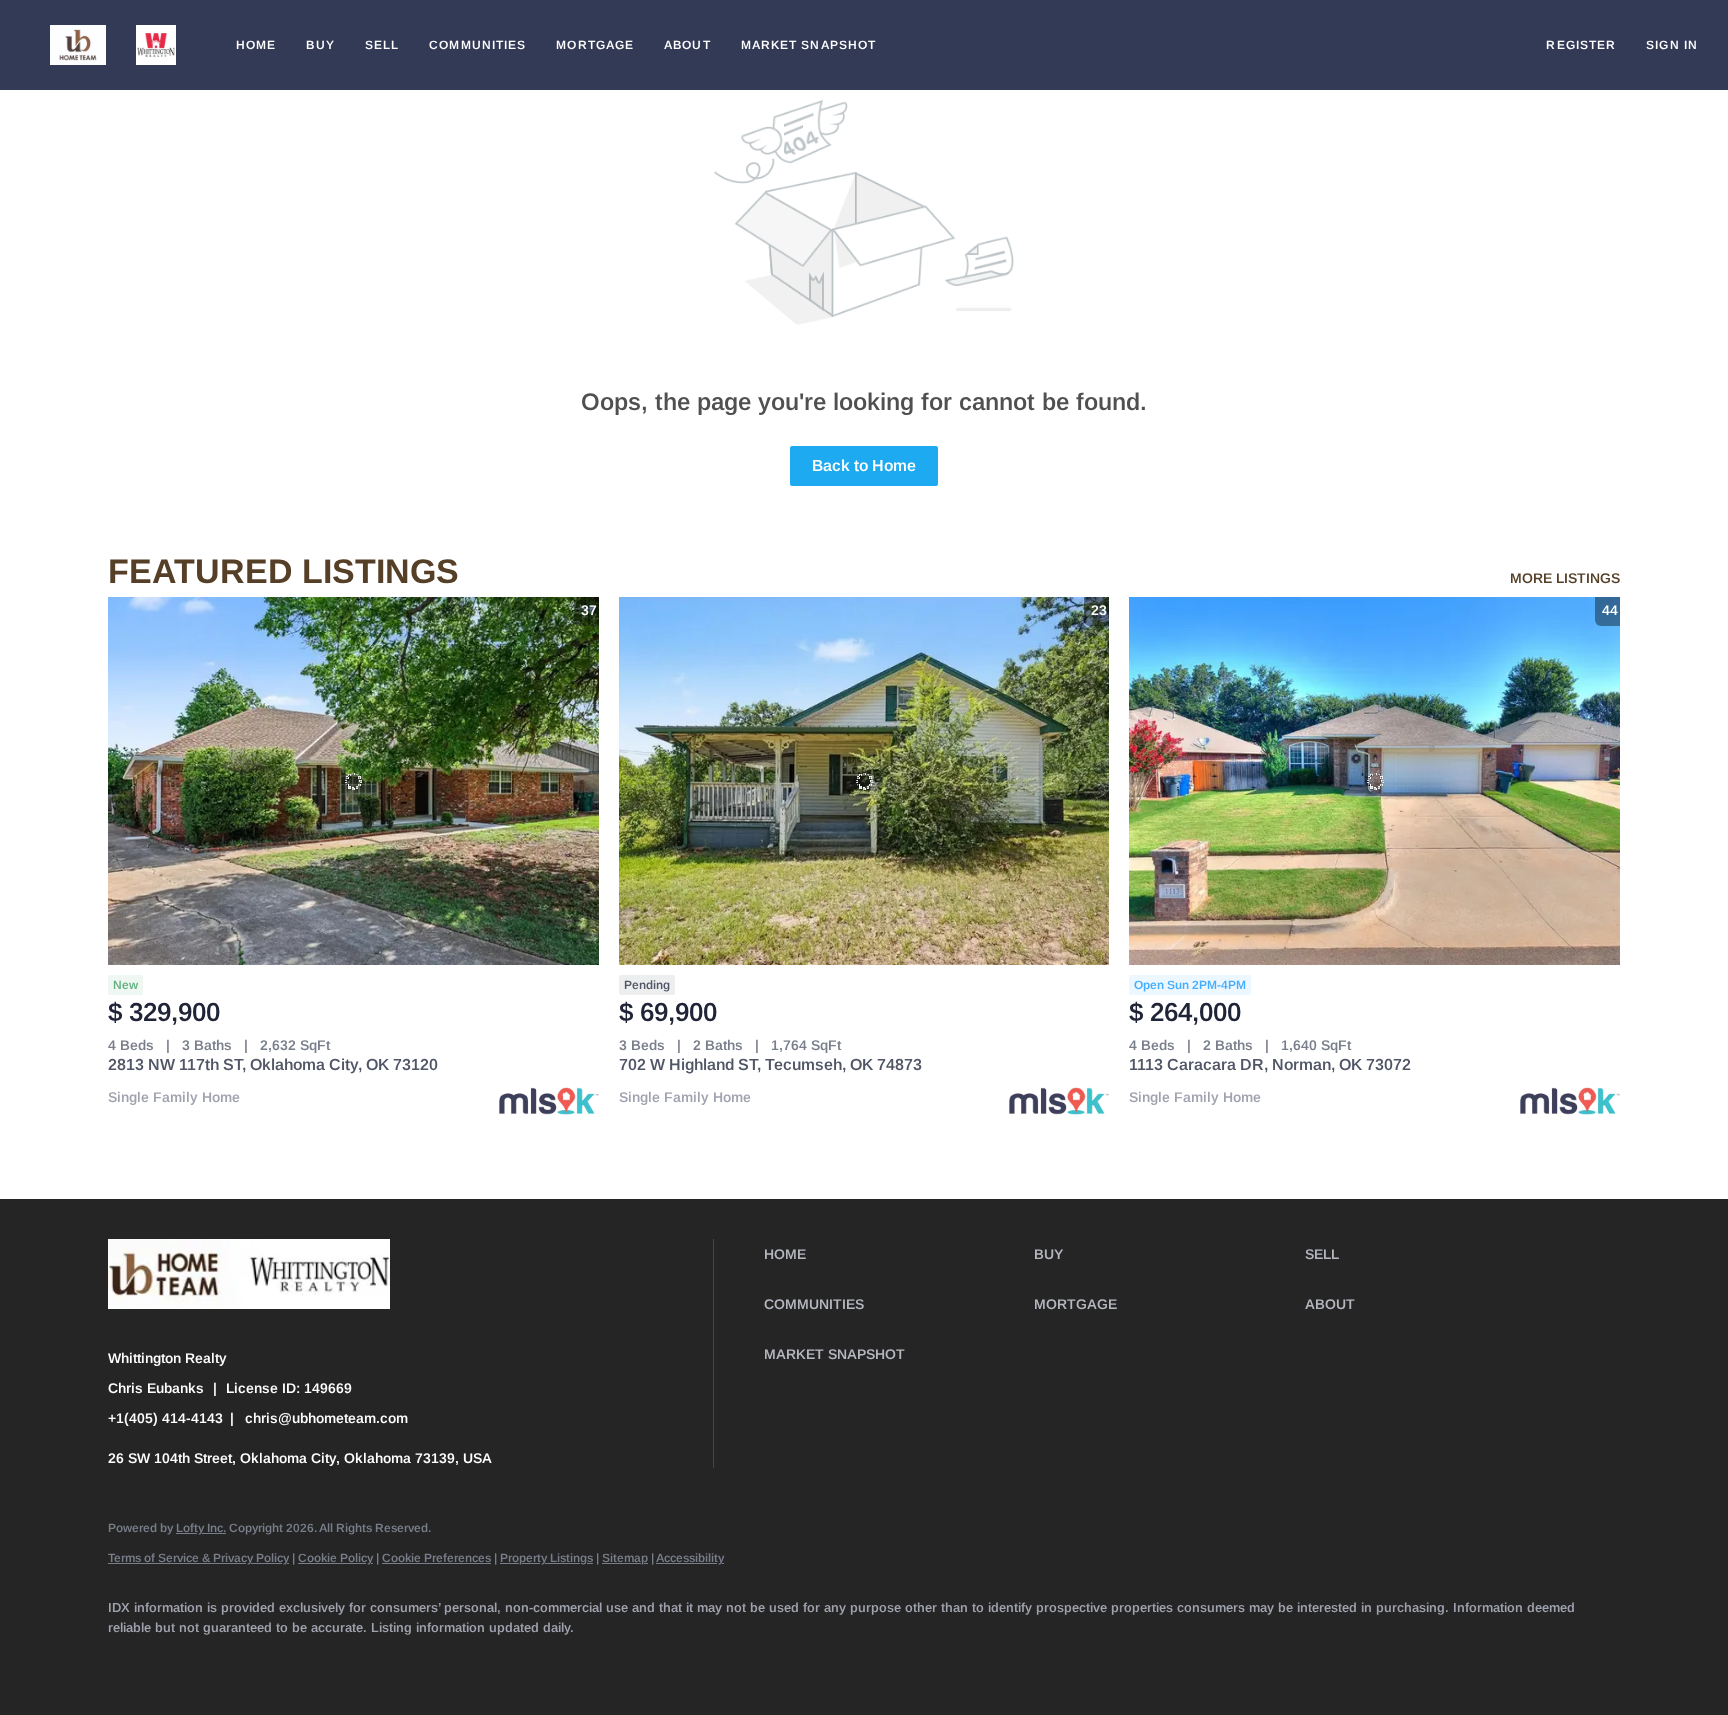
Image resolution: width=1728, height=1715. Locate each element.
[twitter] (248, 1661)
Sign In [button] (1672, 45)
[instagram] (422, 1661)
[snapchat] (538, 1661)
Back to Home (864, 465)
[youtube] (480, 1661)
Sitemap (625, 1558)
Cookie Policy (335, 1558)
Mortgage (595, 45)
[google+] (654, 1661)
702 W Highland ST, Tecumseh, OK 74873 (770, 1064)
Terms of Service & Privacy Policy (198, 1558)
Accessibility (690, 1558)
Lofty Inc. (201, 1528)
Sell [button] (382, 45)
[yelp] (364, 1661)
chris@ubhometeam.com (326, 1418)
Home (256, 45)
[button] (78, 45)
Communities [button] (477, 45)
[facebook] (132, 1661)
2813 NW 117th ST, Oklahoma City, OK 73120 (273, 1064)
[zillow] (306, 1661)
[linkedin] (190, 1661)
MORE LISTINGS (1565, 578)
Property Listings (546, 1558)
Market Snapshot (809, 45)
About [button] (687, 45)
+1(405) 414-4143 (165, 1418)
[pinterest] (596, 1661)
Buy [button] (320, 45)
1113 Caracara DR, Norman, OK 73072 (1270, 1064)
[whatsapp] (712, 1661)
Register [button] (1581, 45)
